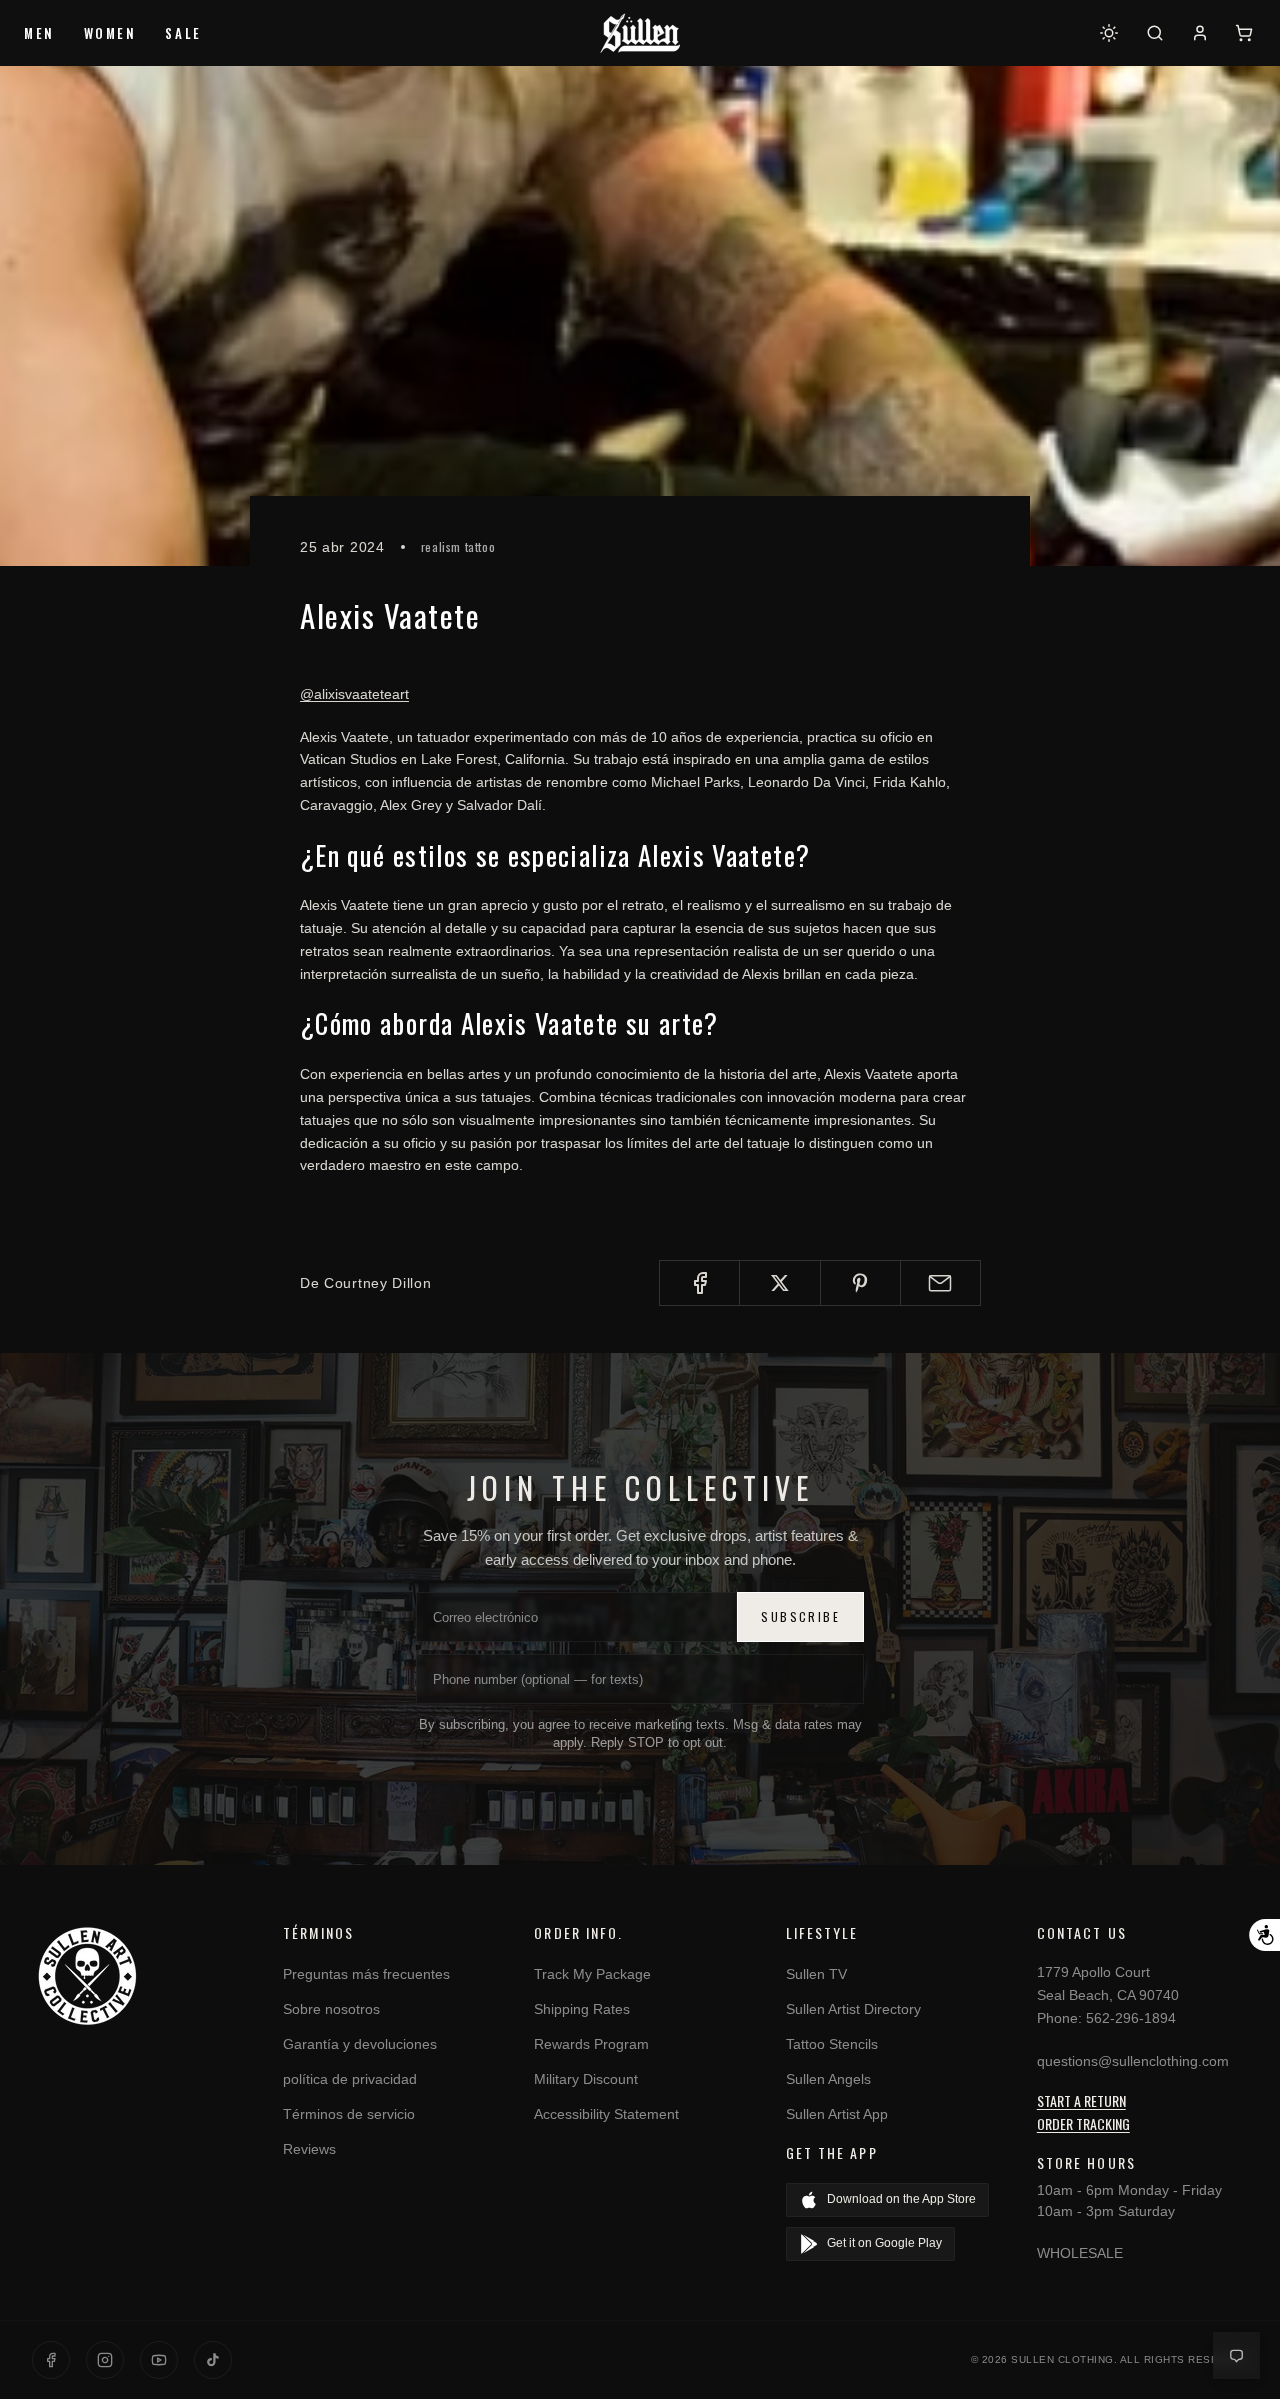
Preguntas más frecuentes (366, 1974)
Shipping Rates (582, 2009)
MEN (39, 33)
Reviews (309, 2149)
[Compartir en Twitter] (779, 1283)
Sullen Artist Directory (853, 2009)
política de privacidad (350, 2079)
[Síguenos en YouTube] (159, 2360)
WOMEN (110, 33)
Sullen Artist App (837, 2114)
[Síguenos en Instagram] (105, 2360)
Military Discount (586, 2079)
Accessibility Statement (606, 2114)
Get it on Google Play (884, 2243)
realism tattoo (458, 546)
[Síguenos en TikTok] (213, 2360)
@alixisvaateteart (354, 694)
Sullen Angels (828, 2079)
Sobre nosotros (331, 2009)
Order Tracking (1083, 2123)
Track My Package (592, 1974)
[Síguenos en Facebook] (51, 2360)
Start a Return (1081, 2100)
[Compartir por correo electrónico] (940, 1283)
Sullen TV (816, 1974)
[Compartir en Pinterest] (860, 1283)
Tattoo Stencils (832, 2044)
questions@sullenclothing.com (1133, 2061)
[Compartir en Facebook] (699, 1283)
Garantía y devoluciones (360, 2044)
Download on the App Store (901, 2199)
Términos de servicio (349, 2114)
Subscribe (800, 1616)
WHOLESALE (1080, 2253)
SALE (183, 33)
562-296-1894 (1131, 2018)
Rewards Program (591, 2044)
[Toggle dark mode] (1109, 33)
